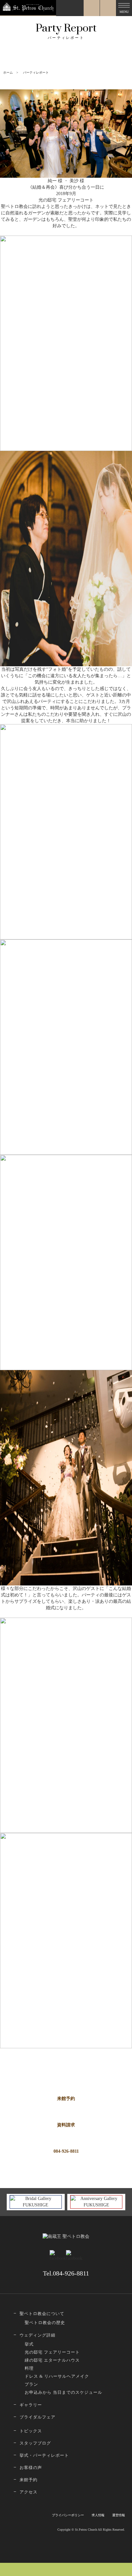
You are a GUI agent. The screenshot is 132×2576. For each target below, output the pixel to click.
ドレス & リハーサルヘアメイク (57, 2376)
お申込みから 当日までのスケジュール (63, 2392)
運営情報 (119, 2515)
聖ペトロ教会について (42, 2314)
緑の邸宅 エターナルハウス (52, 2360)
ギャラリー (31, 2405)
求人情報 (98, 2515)
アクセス (29, 2492)
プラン (31, 2384)
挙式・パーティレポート (44, 2455)
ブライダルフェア (37, 2417)
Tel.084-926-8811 (66, 2273)
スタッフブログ (35, 2443)
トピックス (31, 2431)
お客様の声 (31, 2468)
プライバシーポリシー (68, 2515)
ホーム (8, 72)
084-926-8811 (66, 2151)
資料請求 (66, 2125)
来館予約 (66, 2099)
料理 (29, 2368)
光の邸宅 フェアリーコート (52, 2352)
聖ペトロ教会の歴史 (45, 2323)
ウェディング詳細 (37, 2335)
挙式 (29, 2344)
